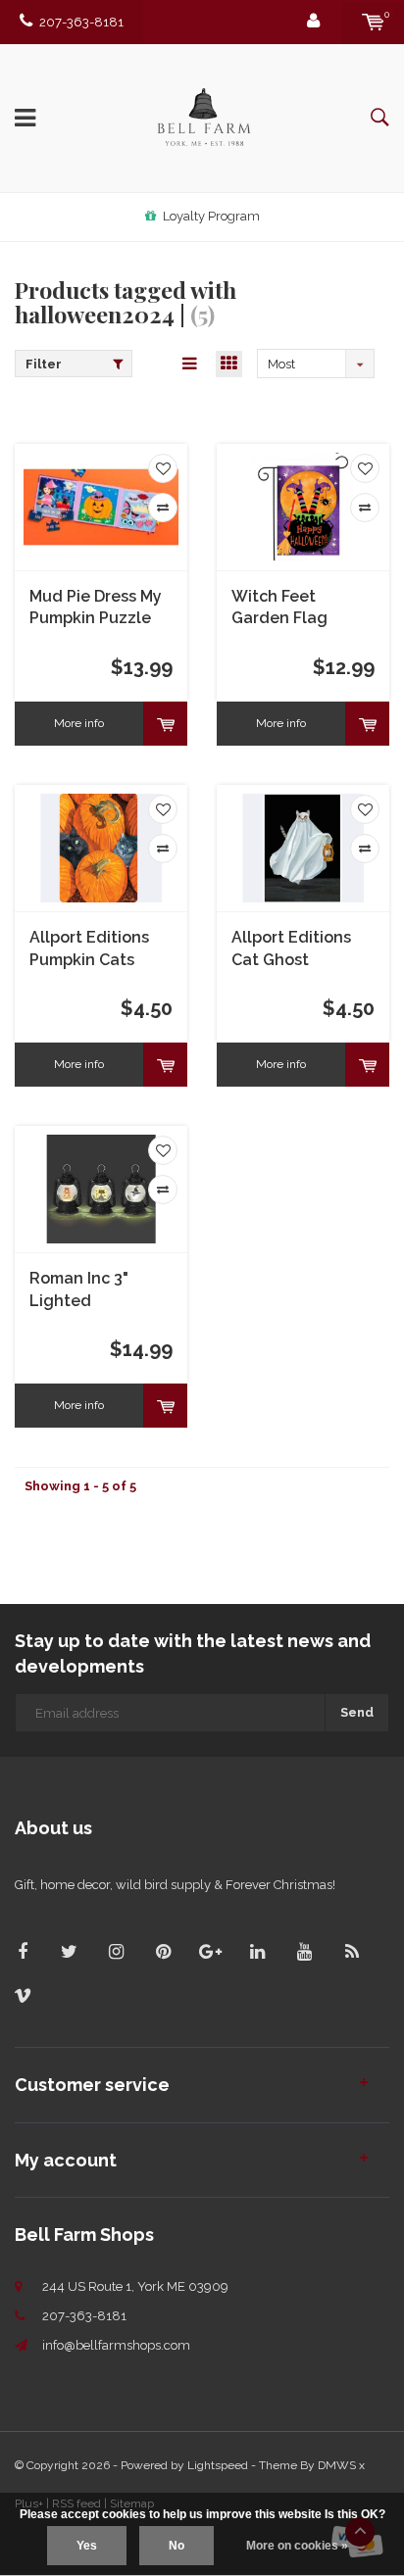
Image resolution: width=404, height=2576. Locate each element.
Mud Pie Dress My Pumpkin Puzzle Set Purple (96, 609)
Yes (87, 2546)
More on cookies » (297, 2546)
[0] (373, 22)
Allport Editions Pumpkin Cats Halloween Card (91, 950)
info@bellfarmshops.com (116, 2345)
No (177, 2546)
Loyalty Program (211, 216)
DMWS (337, 2465)
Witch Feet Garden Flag (279, 608)
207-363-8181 (81, 22)
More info (79, 723)
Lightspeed (218, 2465)
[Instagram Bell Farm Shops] (116, 1951)
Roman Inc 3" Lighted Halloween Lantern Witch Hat (101, 1291)
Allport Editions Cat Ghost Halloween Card (293, 950)
